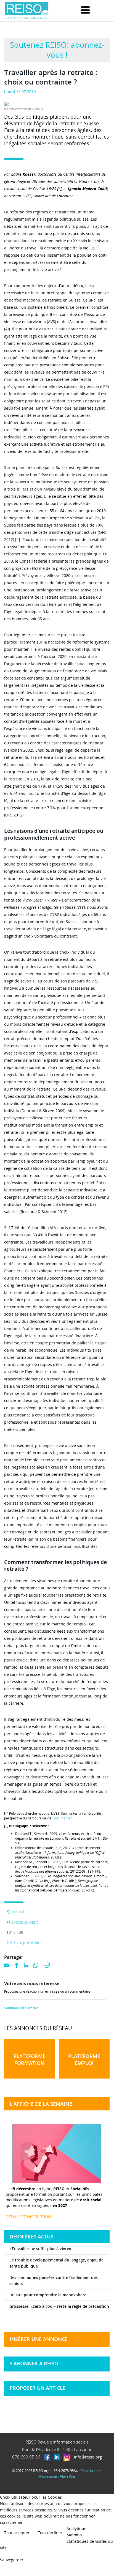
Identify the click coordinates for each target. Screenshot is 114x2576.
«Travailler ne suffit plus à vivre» (40, 2249)
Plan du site (90, 2471)
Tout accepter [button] (17, 2533)
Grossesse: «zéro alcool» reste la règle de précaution (59, 2306)
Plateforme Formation (30, 2060)
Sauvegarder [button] (12, 2560)
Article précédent (25, 1942)
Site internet (62, 1818)
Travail (17, 1912)
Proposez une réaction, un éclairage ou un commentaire (47, 1992)
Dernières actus (31, 2237)
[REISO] (26, 11)
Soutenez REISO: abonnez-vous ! (57, 50)
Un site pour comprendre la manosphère (48, 2295)
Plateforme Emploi (84, 2060)
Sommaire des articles (21, 2008)
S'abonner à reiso (34, 2363)
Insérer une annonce (39, 2339)
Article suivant (24, 1922)
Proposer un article (38, 2388)
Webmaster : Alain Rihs (57, 2476)
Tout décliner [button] (50, 2533)
